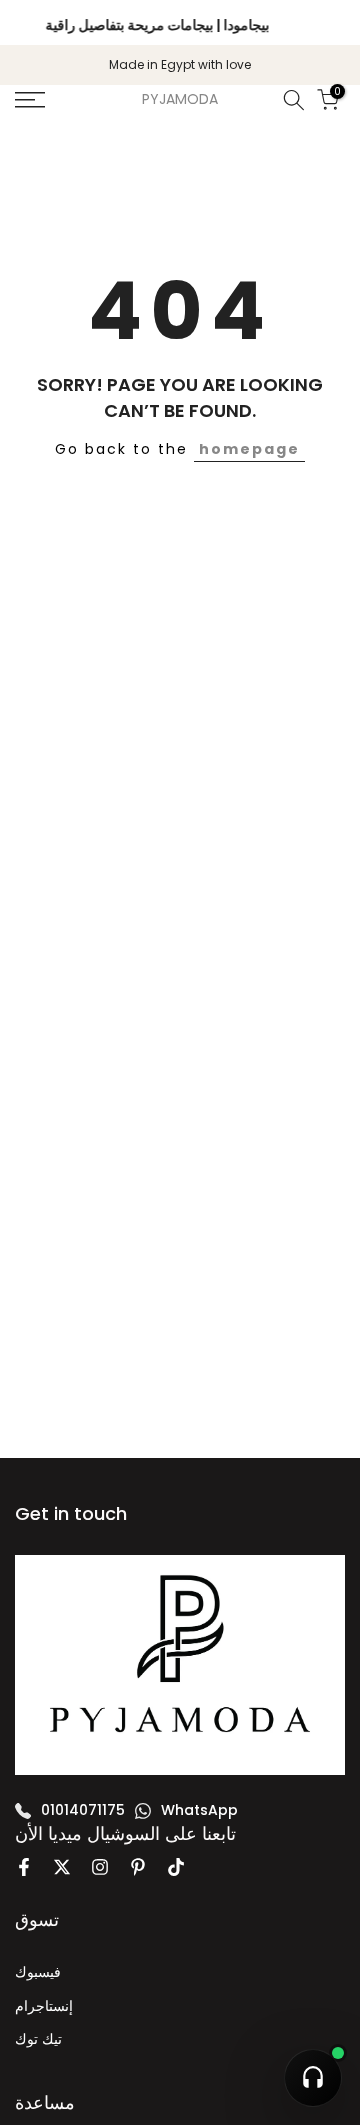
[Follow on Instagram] (100, 1867)
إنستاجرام (44, 2006)
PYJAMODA (180, 99)
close (327, 23)
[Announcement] (157, 22)
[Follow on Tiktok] (176, 1867)
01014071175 (83, 1810)
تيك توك (38, 2039)
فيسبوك (38, 1972)
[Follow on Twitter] (62, 1867)
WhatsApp (199, 1810)
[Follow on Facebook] (24, 1867)
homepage (249, 449)
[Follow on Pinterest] (138, 1867)
